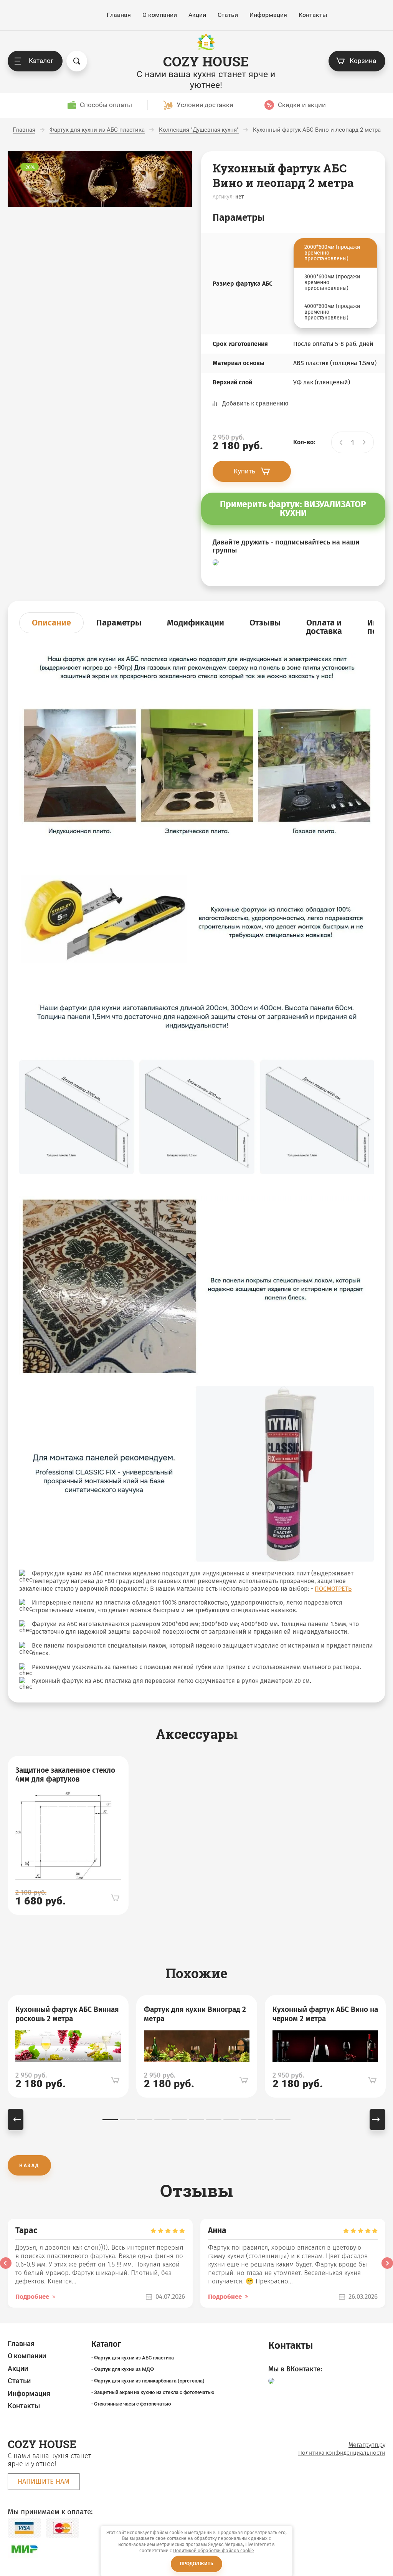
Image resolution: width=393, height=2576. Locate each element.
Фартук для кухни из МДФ (124, 2369)
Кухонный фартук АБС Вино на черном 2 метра (325, 2014)
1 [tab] (110, 2120)
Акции (197, 15)
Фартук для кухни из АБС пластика (134, 2358)
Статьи (228, 15)
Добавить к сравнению (255, 403)
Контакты (313, 15)
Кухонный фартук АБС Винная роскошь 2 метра (67, 2014)
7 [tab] (214, 2120)
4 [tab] (162, 2120)
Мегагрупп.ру (367, 2445)
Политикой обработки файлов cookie (214, 2551)
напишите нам (44, 2482)
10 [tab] (266, 2120)
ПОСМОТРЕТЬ (333, 1589)
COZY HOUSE (206, 61)
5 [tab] (179, 2120)
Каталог (41, 61)
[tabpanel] (68, 1836)
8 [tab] (231, 2120)
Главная (119, 15)
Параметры (119, 623)
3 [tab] (145, 2120)
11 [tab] (283, 2120)
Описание (51, 623)
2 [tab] (127, 2120)
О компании (160, 15)
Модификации (196, 623)
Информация (268, 15)
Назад (29, 2165)
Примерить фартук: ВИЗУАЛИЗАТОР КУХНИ (293, 509)
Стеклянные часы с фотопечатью (133, 2404)
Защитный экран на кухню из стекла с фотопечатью (154, 2392)
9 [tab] (248, 2120)
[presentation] (6, 2263)
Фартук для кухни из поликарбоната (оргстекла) (149, 2381)
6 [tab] (196, 2120)
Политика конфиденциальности (342, 2453)
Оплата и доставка (324, 627)
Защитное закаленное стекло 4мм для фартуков (65, 1775)
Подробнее (32, 2297)
